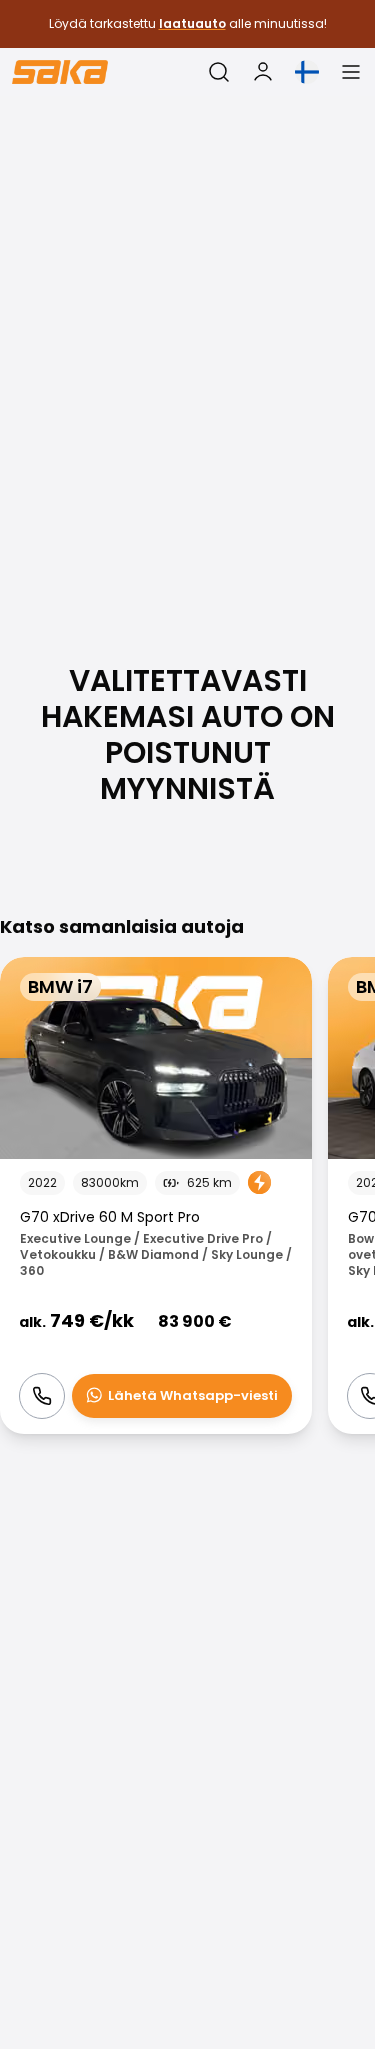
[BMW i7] (156, 1195)
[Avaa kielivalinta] (307, 72)
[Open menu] (351, 72)
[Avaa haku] (219, 72)
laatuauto (192, 23)
